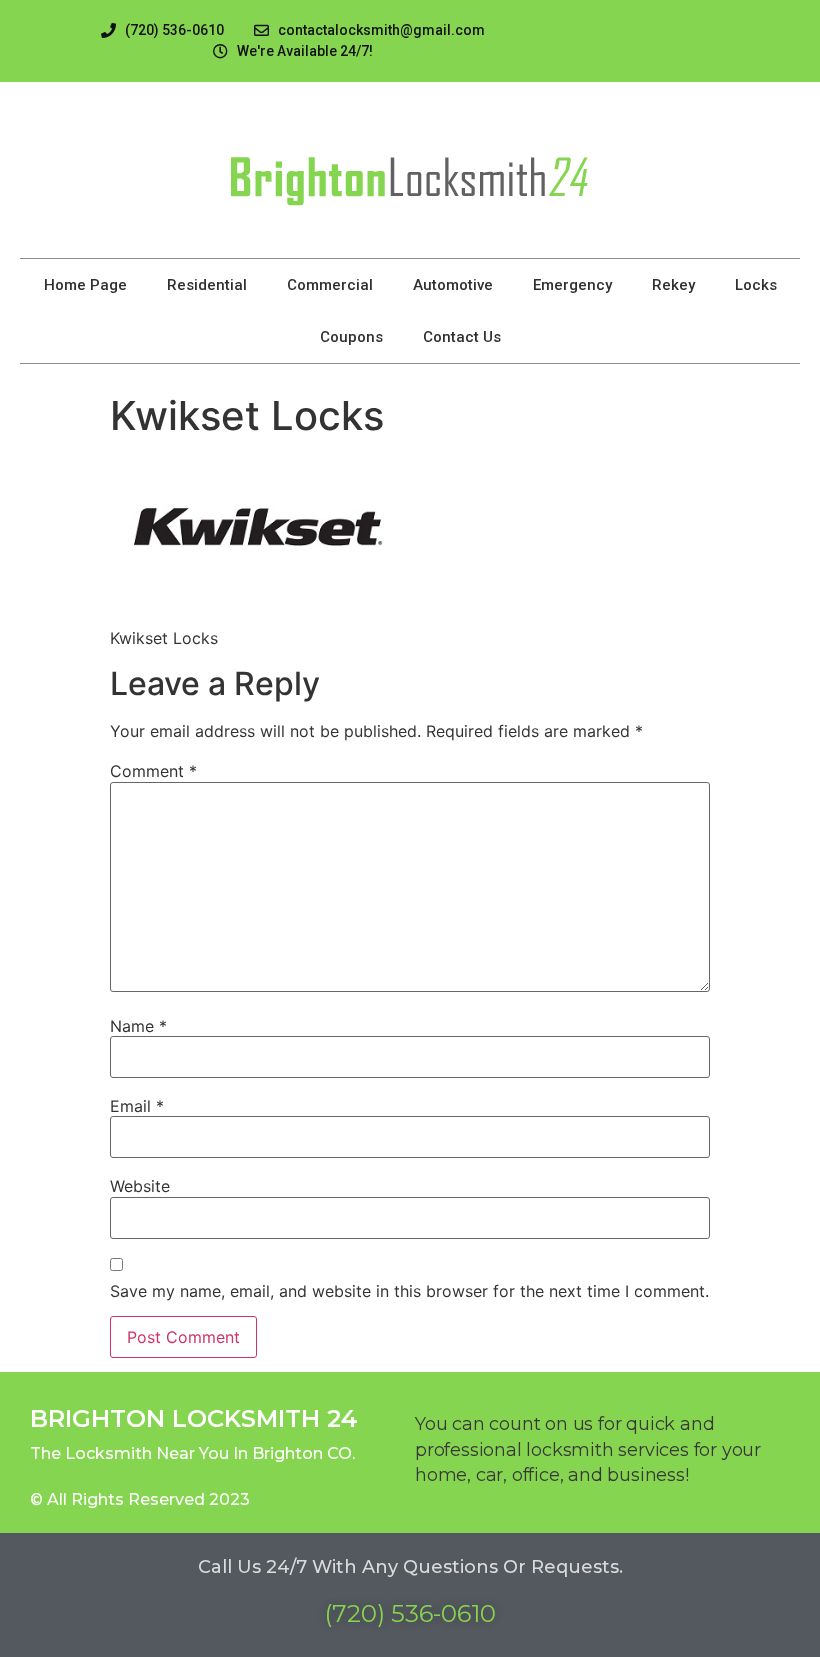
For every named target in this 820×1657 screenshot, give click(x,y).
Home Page (85, 285)
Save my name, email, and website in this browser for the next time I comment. (409, 1291)
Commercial (330, 285)
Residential (207, 285)
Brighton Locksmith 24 (194, 1418)
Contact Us (462, 337)
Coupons (351, 337)
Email (137, 1106)
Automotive (453, 285)
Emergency (572, 285)
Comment (153, 771)
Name (138, 1026)
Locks (756, 285)
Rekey (673, 285)
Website (140, 1186)
